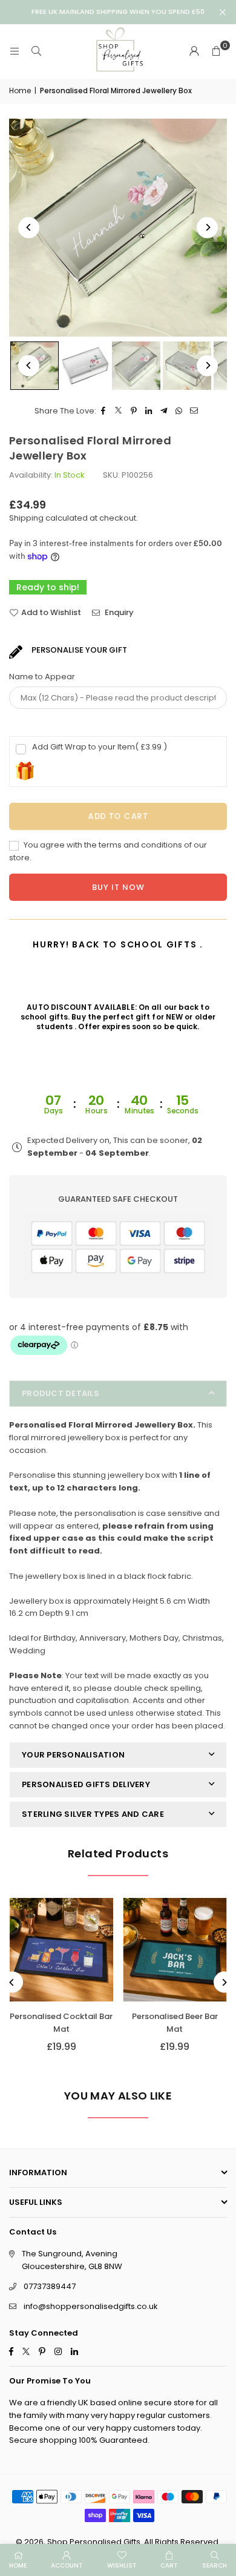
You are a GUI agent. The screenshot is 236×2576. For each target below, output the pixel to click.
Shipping (26, 518)
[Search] (36, 51)
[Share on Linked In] (149, 411)
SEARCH (215, 2565)
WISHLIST (122, 2565)
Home (20, 91)
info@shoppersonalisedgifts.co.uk (91, 2306)
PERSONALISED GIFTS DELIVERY (86, 1784)
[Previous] (29, 227)
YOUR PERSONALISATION (73, 1755)
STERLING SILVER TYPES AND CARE (93, 1814)
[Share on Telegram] (164, 411)
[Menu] (15, 51)
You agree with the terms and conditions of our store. (108, 851)
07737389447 (50, 2286)
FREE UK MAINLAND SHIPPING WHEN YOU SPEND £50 (118, 12)
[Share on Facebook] (104, 411)
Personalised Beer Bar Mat (175, 2023)
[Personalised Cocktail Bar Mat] (61, 1950)
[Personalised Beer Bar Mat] (175, 1950)
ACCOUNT (67, 2565)
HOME (18, 2565)
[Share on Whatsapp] (179, 411)
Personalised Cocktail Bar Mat (61, 2023)
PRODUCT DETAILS (61, 1393)
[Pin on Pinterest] (134, 411)
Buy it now (118, 887)
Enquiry (118, 612)
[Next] (207, 227)
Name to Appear (42, 677)
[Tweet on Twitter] (119, 411)
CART (169, 2565)
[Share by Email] (195, 411)
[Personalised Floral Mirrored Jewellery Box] (85, 366)
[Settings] (194, 51)
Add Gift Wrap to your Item (100, 747)
